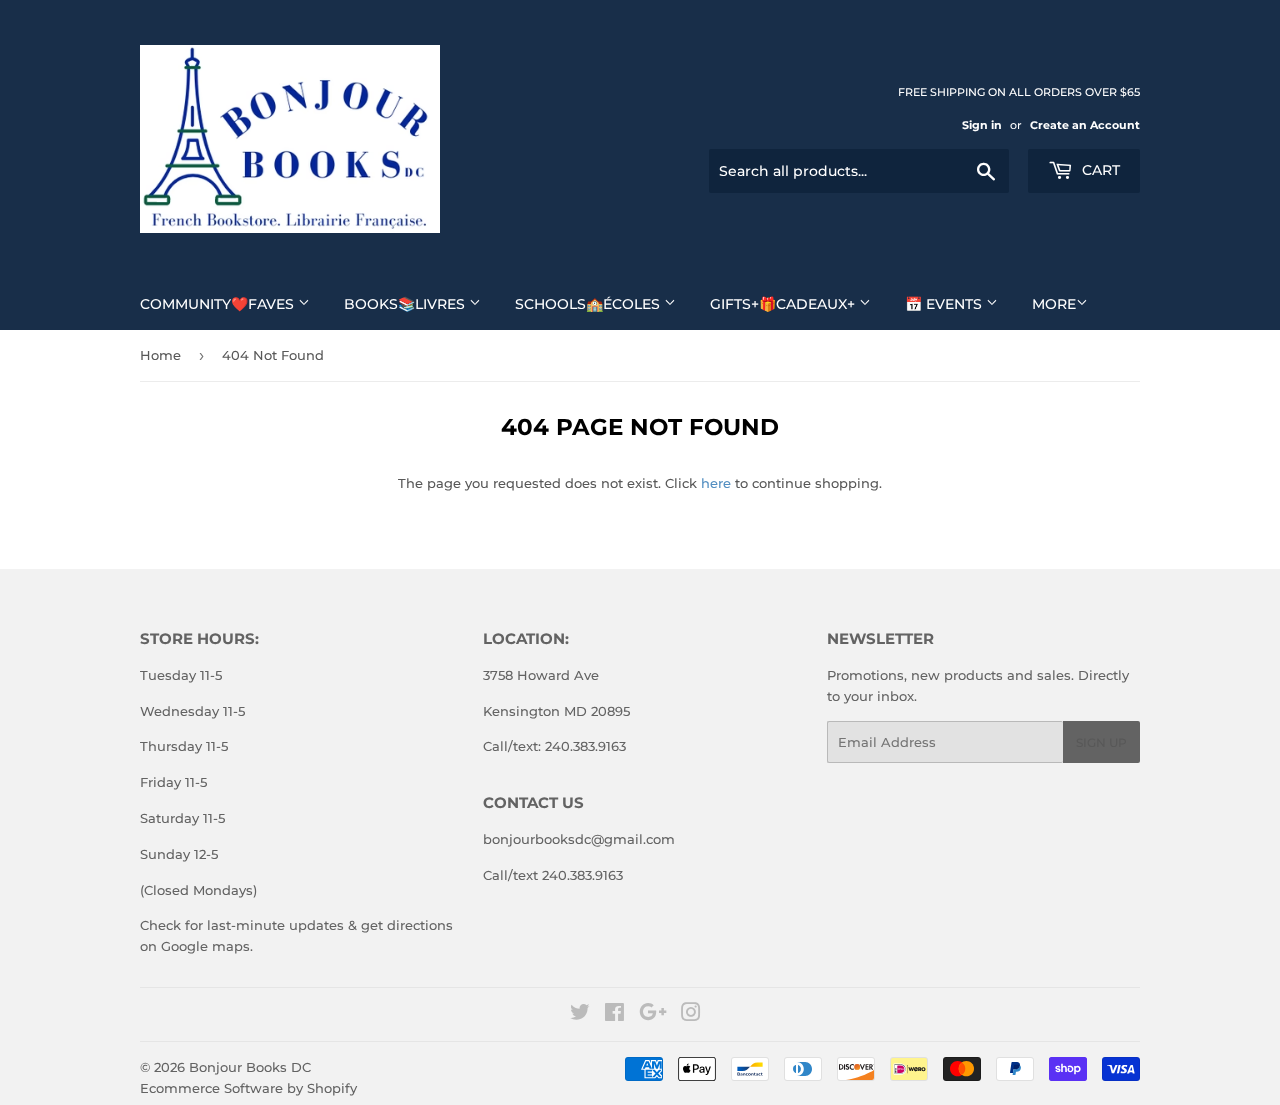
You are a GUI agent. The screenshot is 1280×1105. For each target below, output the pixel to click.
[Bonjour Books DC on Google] (653, 1015)
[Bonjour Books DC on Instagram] (691, 1015)
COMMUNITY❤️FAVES (219, 304)
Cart (1099, 170)
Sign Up (1101, 742)
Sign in (982, 125)
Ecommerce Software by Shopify (248, 1088)
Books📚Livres (406, 304)
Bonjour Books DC (250, 1067)
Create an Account (1085, 125)
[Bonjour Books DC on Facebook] (614, 1015)
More (1054, 304)
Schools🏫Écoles (589, 304)
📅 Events (945, 304)
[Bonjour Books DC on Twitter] (580, 1015)
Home (160, 355)
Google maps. (205, 946)
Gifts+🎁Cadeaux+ (784, 304)
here (716, 483)
